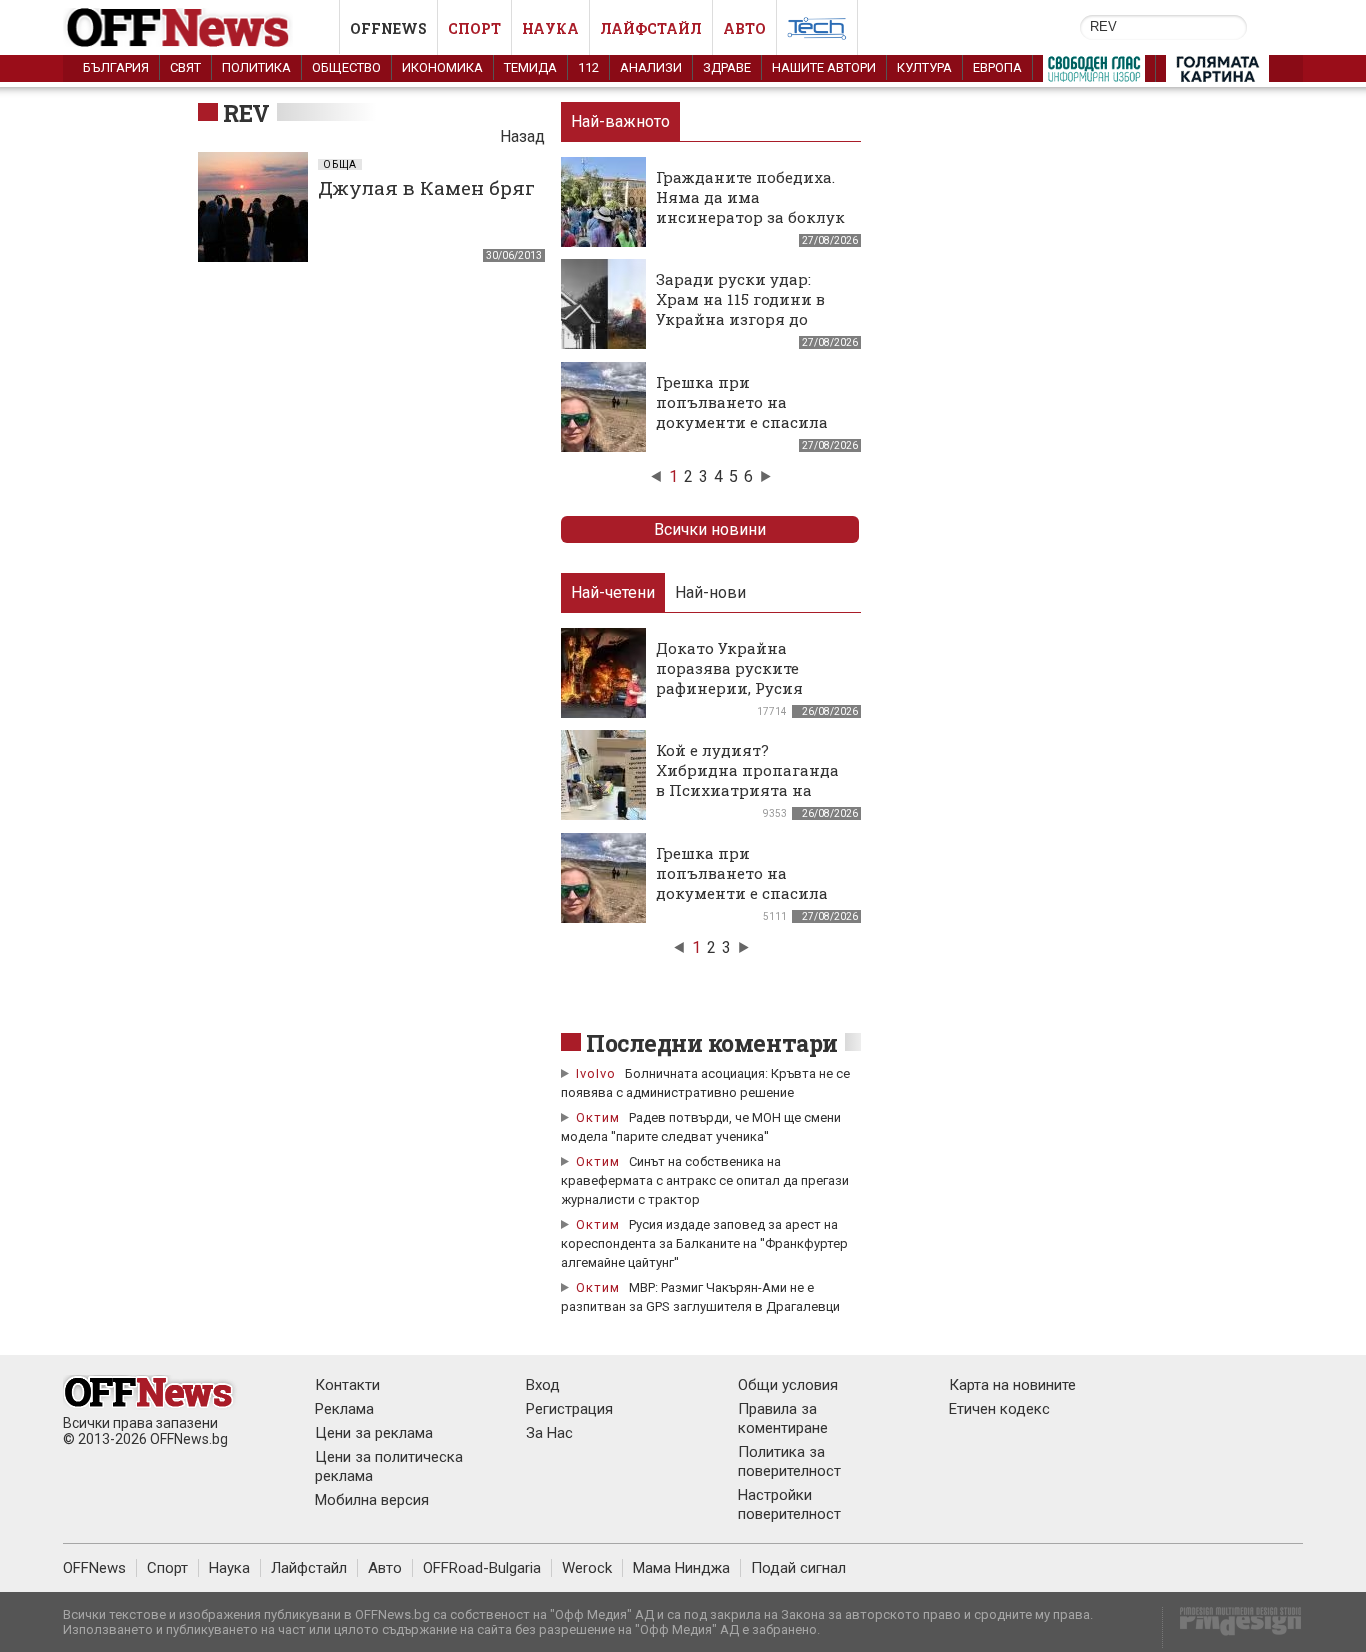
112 (588, 67)
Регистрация (569, 1409)
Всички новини (710, 529)
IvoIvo (596, 1073)
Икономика (442, 67)
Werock (587, 1568)
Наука (550, 28)
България (116, 67)
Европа (997, 67)
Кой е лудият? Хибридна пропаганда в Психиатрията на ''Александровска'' (747, 780)
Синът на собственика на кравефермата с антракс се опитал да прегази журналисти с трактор (705, 1180)
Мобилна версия (372, 1500)
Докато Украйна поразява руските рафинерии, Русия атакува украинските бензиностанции (742, 688)
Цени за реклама (374, 1433)
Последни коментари (712, 1043)
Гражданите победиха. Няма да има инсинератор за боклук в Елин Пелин (750, 207)
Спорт (474, 28)
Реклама (344, 1409)
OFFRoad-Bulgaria (482, 1568)
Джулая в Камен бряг (426, 187)
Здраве (727, 67)
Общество (346, 67)
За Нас (549, 1433)
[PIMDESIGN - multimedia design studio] (1232, 1627)
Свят (185, 67)
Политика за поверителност (789, 1461)
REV (246, 113)
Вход (543, 1385)
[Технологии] (817, 32)
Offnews (388, 28)
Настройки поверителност (789, 1504)
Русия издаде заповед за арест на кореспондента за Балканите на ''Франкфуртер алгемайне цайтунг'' (704, 1243)
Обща (340, 164)
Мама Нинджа (681, 1568)
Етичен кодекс (999, 1409)
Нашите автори (824, 67)
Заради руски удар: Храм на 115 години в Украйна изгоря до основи (740, 309)
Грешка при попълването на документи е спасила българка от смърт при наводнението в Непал (750, 422)
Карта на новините (1012, 1385)
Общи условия (788, 1385)
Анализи (651, 67)
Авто (744, 28)
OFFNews (94, 1568)
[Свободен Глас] (1094, 73)
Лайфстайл (651, 28)
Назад (522, 136)
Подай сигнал (798, 1568)
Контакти (347, 1385)
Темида (530, 67)
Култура (924, 67)
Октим (598, 1117)
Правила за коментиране (783, 1418)
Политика (256, 67)
